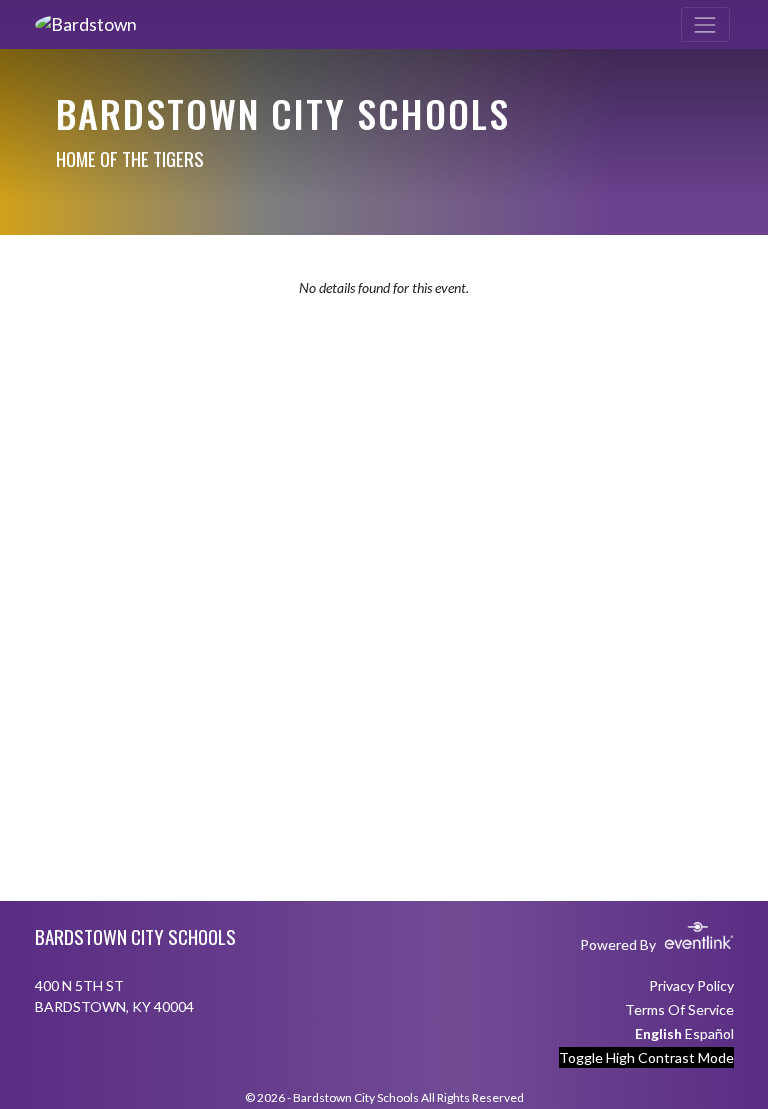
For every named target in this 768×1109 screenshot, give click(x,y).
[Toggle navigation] (705, 24)
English (658, 1033)
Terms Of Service (679, 1009)
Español (709, 1033)
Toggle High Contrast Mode (646, 1057)
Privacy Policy (691, 985)
